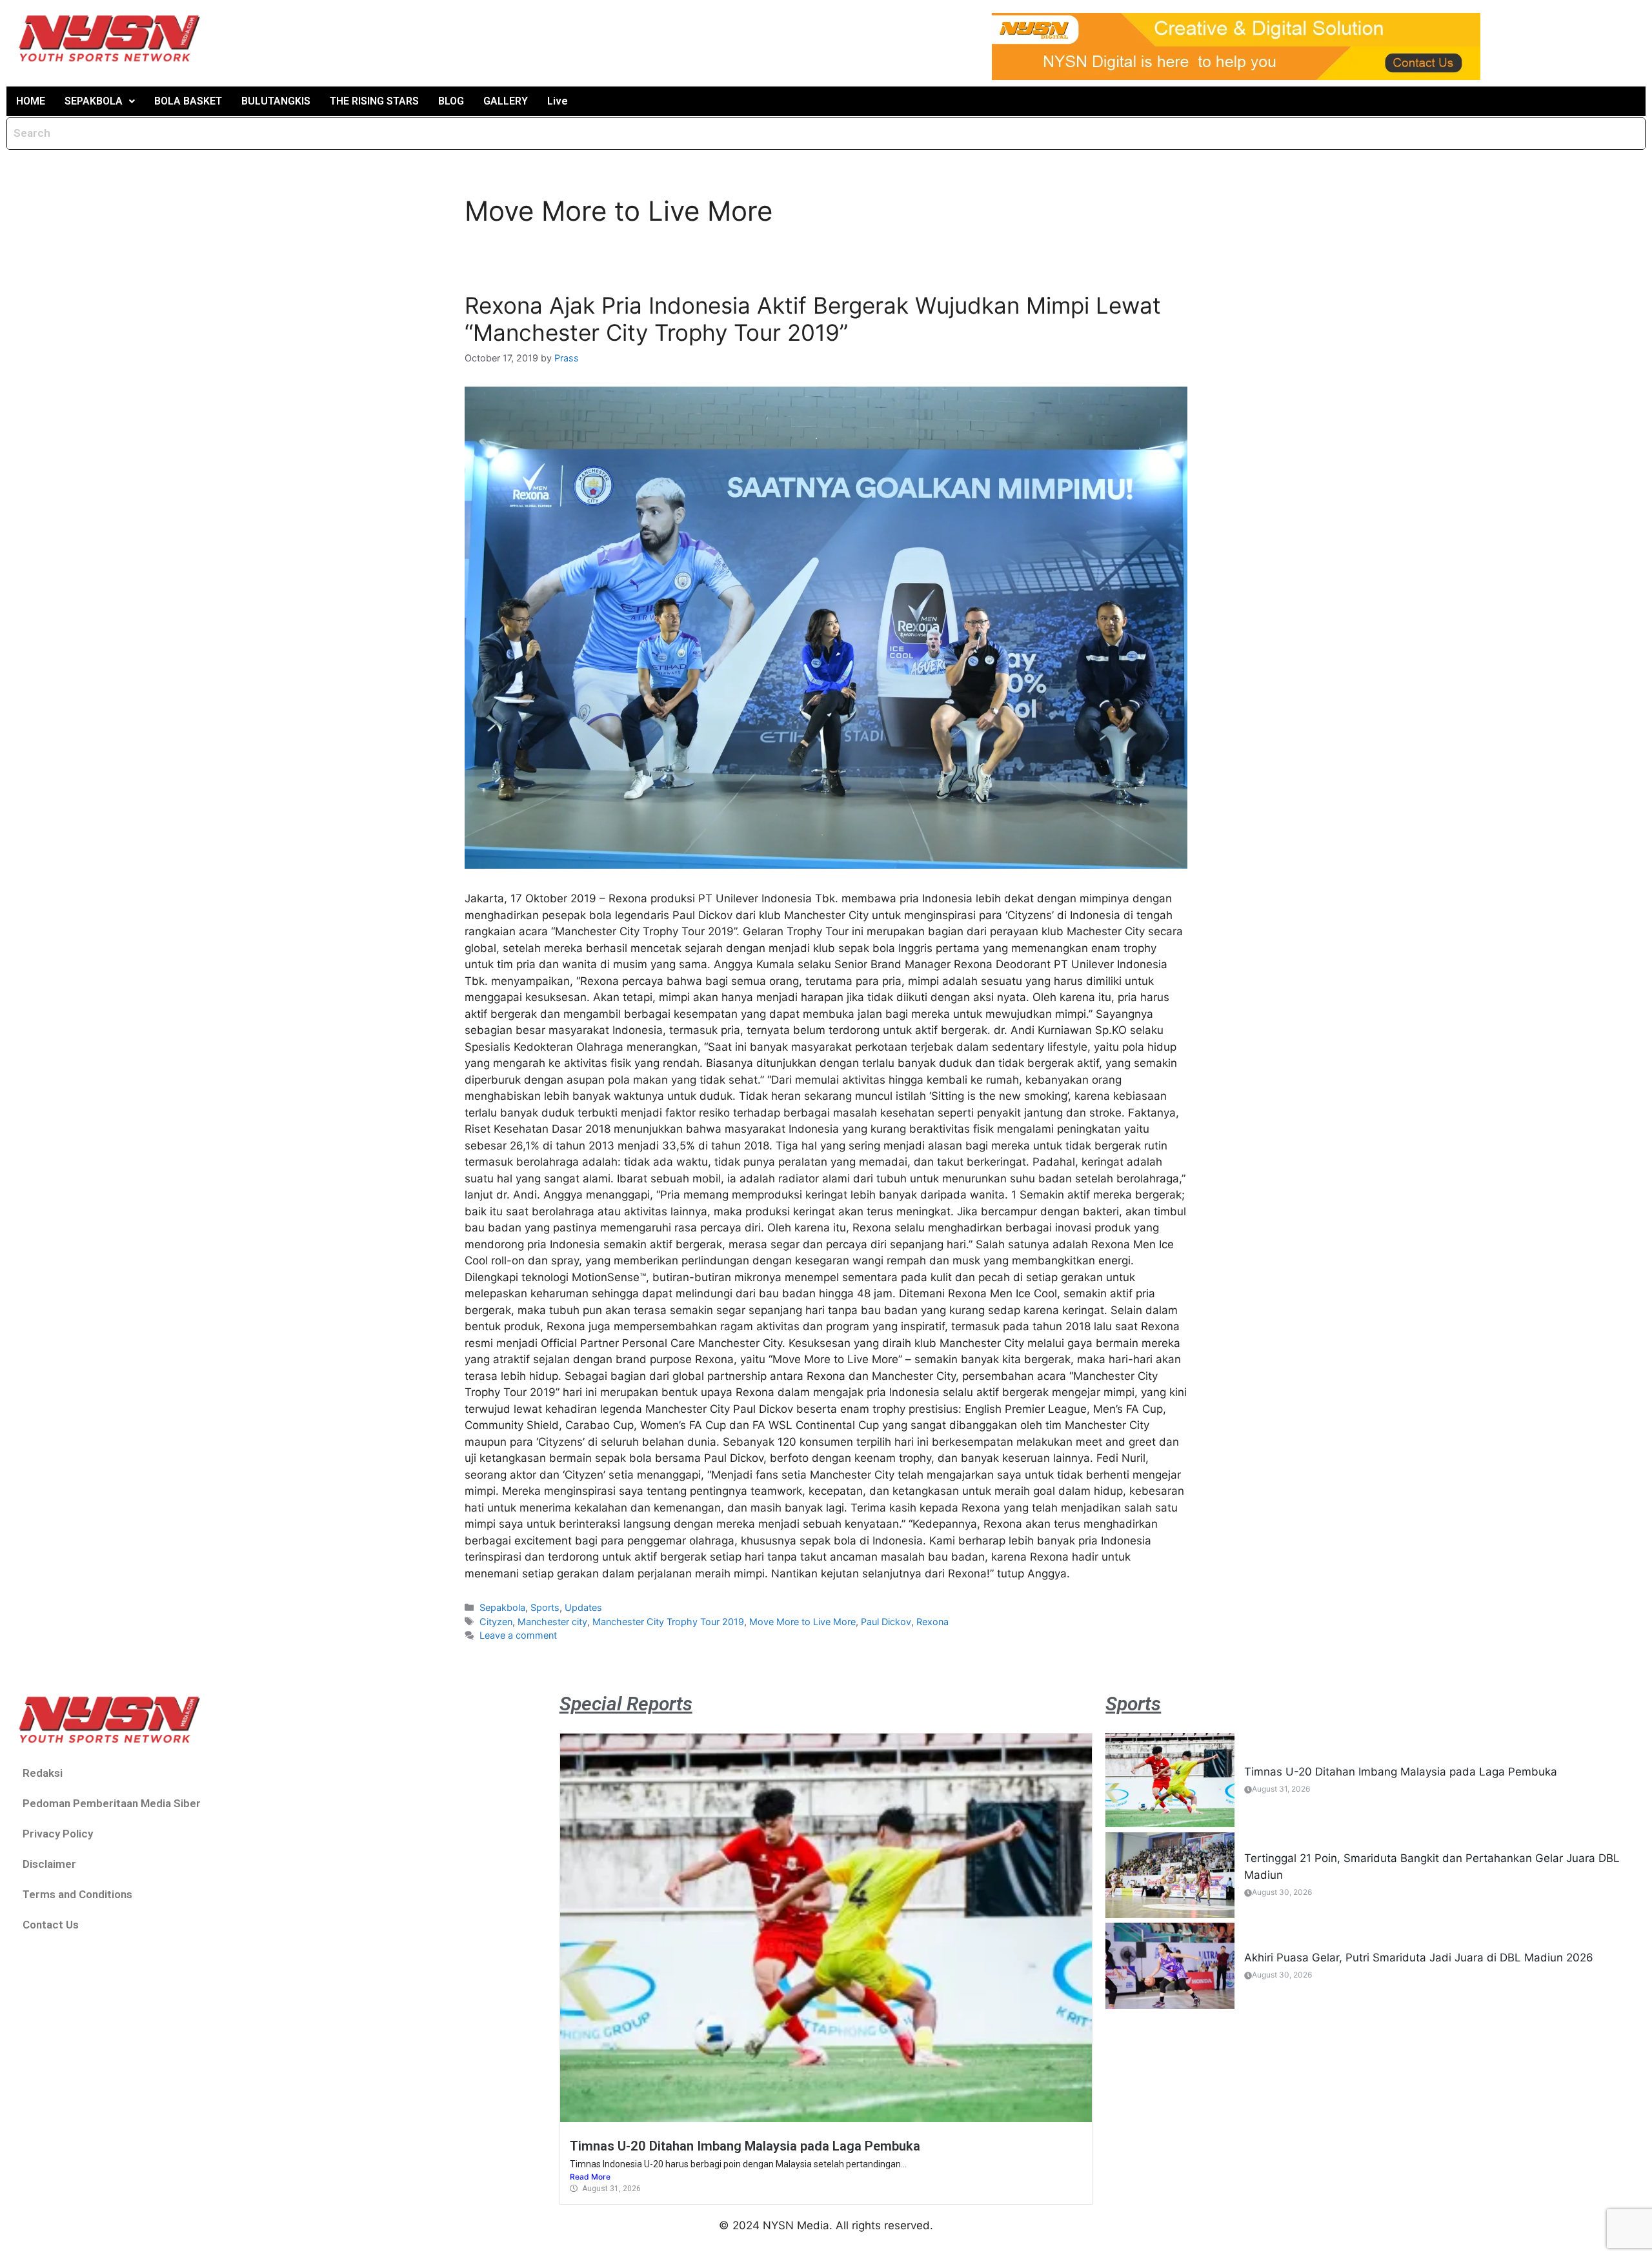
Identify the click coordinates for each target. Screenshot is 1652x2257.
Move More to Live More (802, 1622)
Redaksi (43, 1773)
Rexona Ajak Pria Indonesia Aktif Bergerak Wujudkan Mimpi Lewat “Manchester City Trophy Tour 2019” (813, 319)
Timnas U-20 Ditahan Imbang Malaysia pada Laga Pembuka (745, 2146)
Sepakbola (502, 1607)
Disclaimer (49, 1864)
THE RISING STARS (374, 101)
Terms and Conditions (77, 1894)
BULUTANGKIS (276, 101)
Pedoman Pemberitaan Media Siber (112, 1803)
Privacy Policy (58, 1834)
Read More (590, 2177)
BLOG (451, 101)
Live (558, 101)
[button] (100, 101)
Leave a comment (518, 1635)
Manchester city (552, 1622)
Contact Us (51, 1925)
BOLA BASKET (188, 101)
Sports (545, 1607)
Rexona (932, 1622)
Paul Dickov (886, 1622)
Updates (583, 1607)
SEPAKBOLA (94, 101)
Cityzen (496, 1622)
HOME (31, 101)
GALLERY (506, 101)
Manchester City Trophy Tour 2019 (668, 1622)
